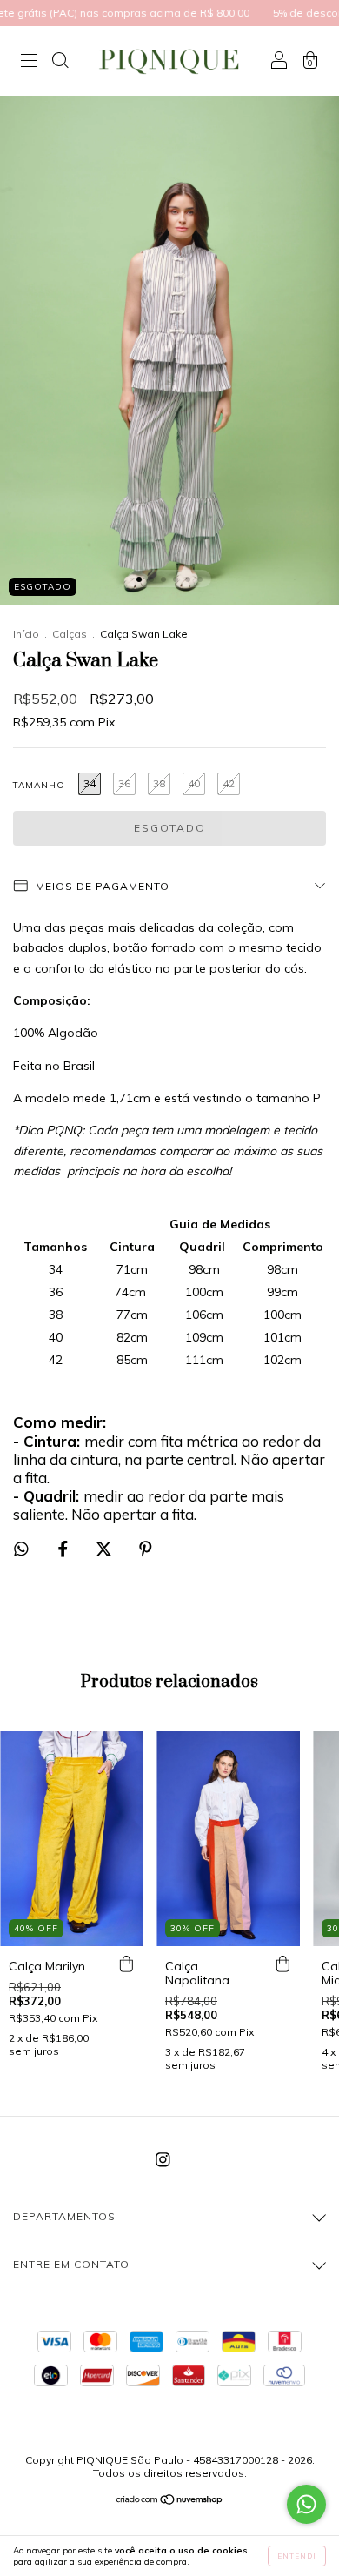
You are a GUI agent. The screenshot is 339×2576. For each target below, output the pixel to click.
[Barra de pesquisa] (60, 63)
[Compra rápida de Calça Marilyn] (126, 1964)
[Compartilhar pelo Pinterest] (146, 1549)
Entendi (297, 2556)
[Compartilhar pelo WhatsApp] (21, 1549)
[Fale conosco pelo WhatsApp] (306, 2504)
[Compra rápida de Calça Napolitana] (282, 1964)
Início (26, 634)
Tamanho (39, 785)
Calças (70, 634)
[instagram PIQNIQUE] (163, 2160)
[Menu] (29, 63)
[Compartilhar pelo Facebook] (65, 1549)
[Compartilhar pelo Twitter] (106, 1549)
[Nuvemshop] (170, 2501)
